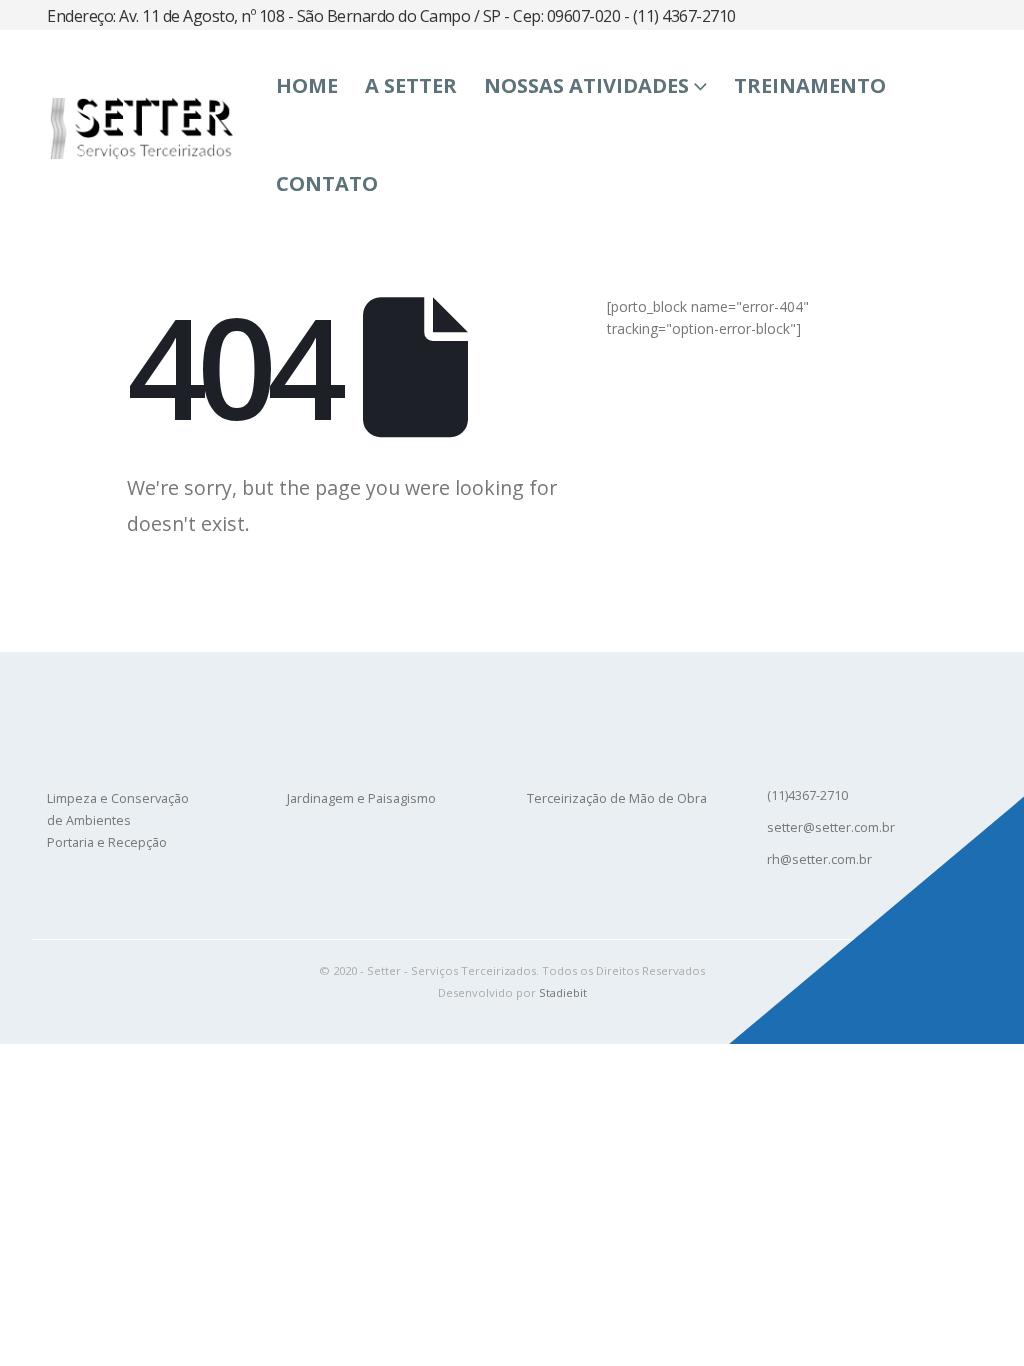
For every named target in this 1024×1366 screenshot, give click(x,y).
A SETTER (411, 85)
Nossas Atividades (586, 85)
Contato (327, 183)
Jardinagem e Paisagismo (361, 798)
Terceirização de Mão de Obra (617, 798)
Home (307, 85)
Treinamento (810, 85)
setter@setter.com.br (831, 827)
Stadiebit (563, 992)
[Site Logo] (140, 127)
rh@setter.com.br (819, 859)
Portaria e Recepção (107, 842)
